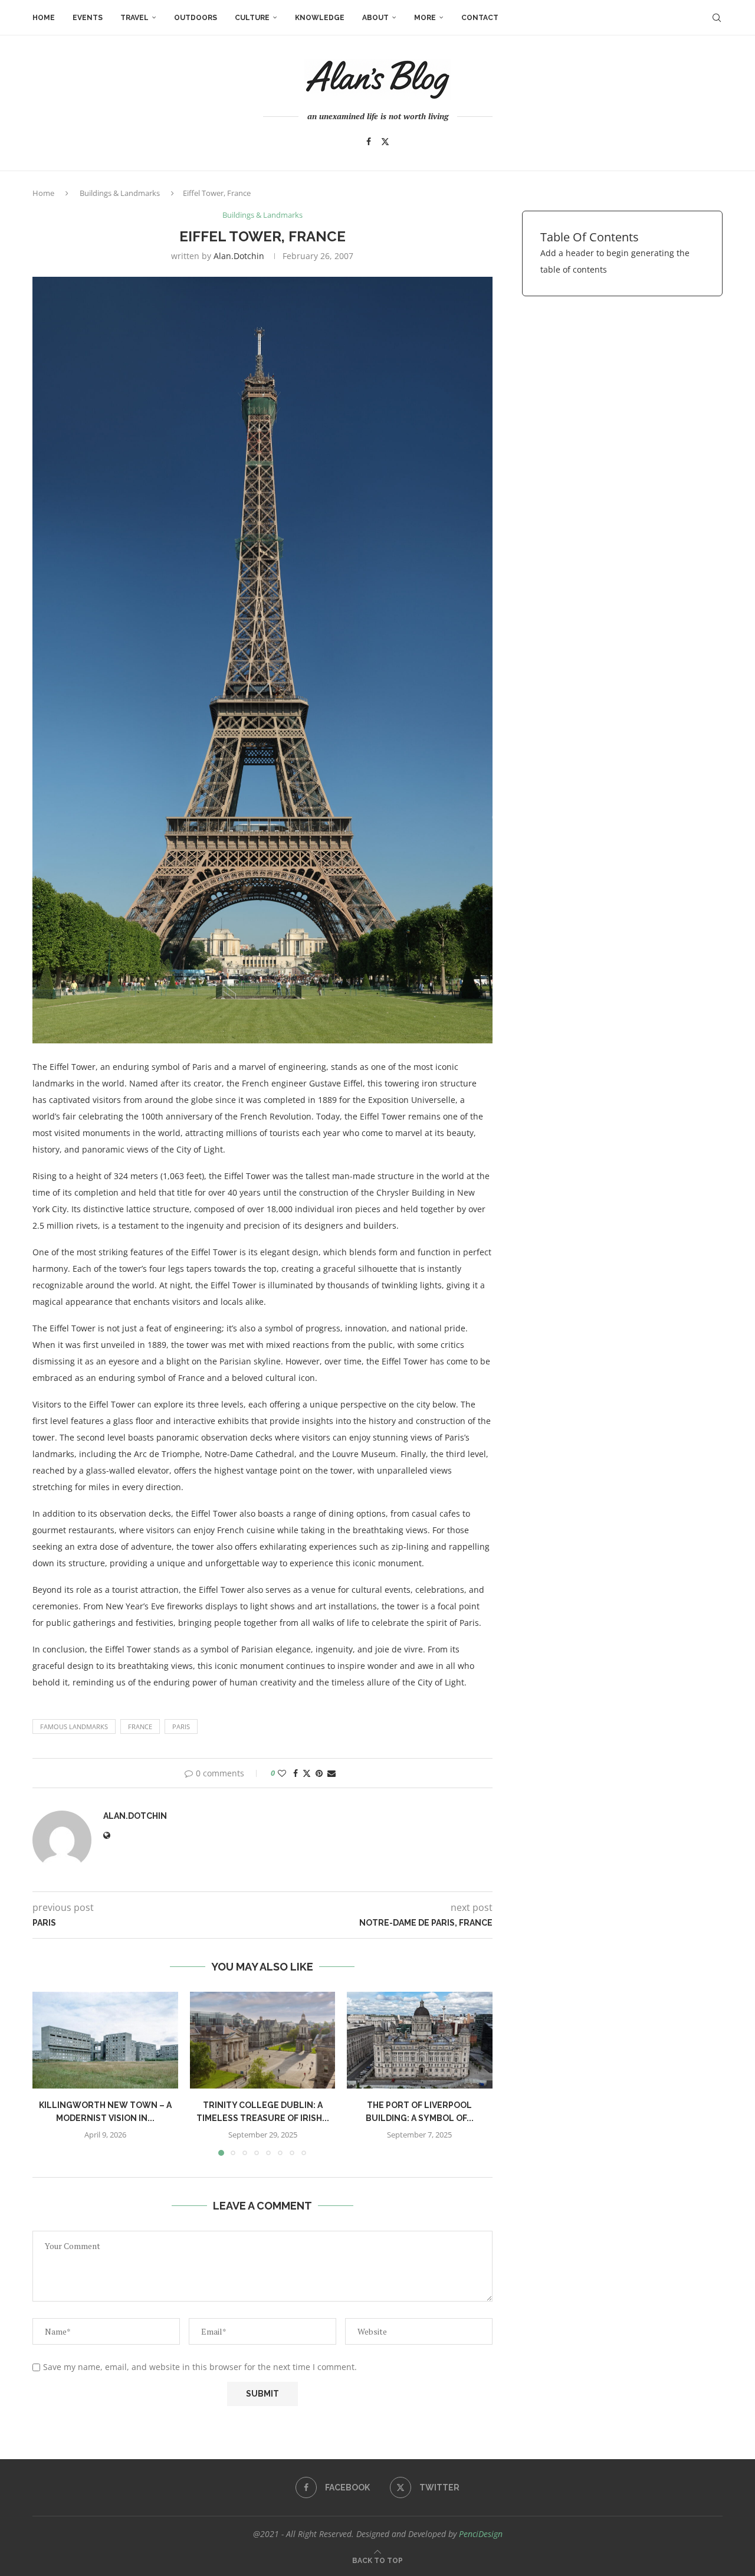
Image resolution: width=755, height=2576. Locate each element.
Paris (181, 1726)
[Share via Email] (331, 1773)
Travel (134, 18)
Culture (252, 18)
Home (44, 18)
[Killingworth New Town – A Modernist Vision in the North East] (105, 2040)
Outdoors (196, 18)
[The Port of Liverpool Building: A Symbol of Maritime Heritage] (420, 2040)
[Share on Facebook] (296, 1773)
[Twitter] (385, 142)
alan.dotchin (239, 256)
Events (88, 18)
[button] (48, 2073)
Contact (480, 18)
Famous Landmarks (74, 1726)
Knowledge (320, 18)
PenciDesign (481, 2534)
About (375, 18)
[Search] (717, 18)
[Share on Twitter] (307, 1773)
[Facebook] (369, 142)
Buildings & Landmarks (120, 193)
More (425, 18)
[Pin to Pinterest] (319, 1773)
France (140, 1726)
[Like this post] (282, 1773)
